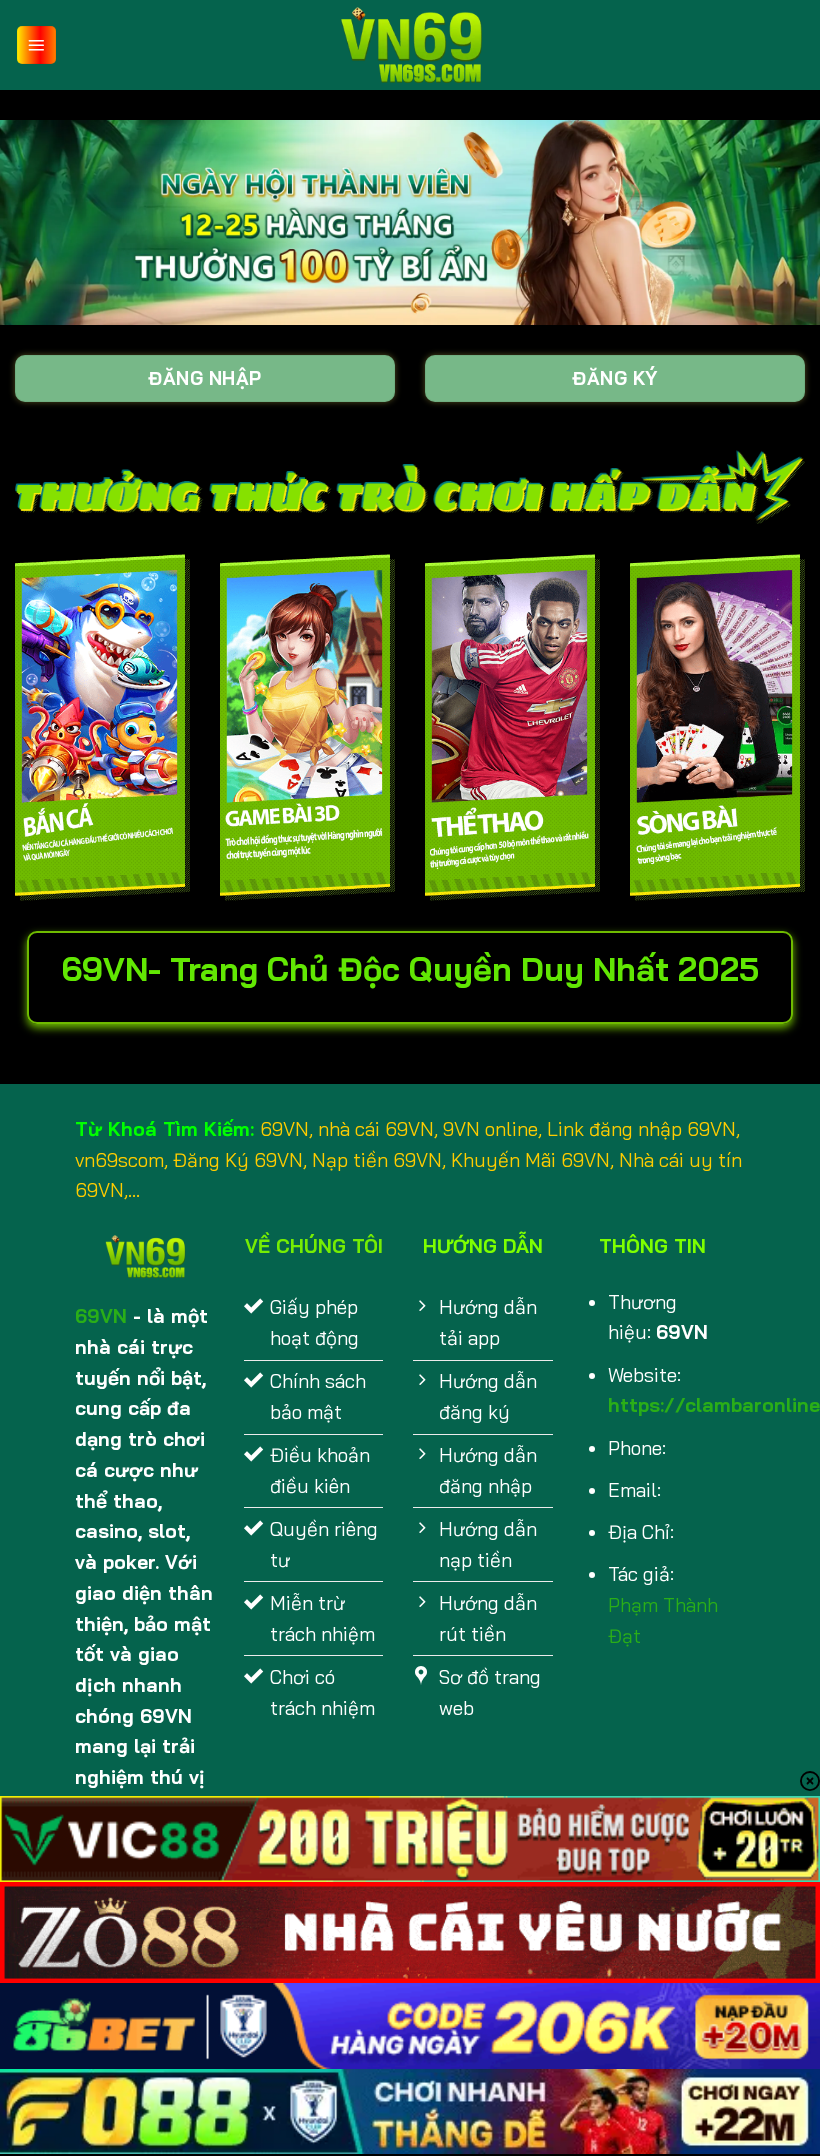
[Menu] (36, 45)
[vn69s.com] (410, 45)
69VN (101, 1316)
